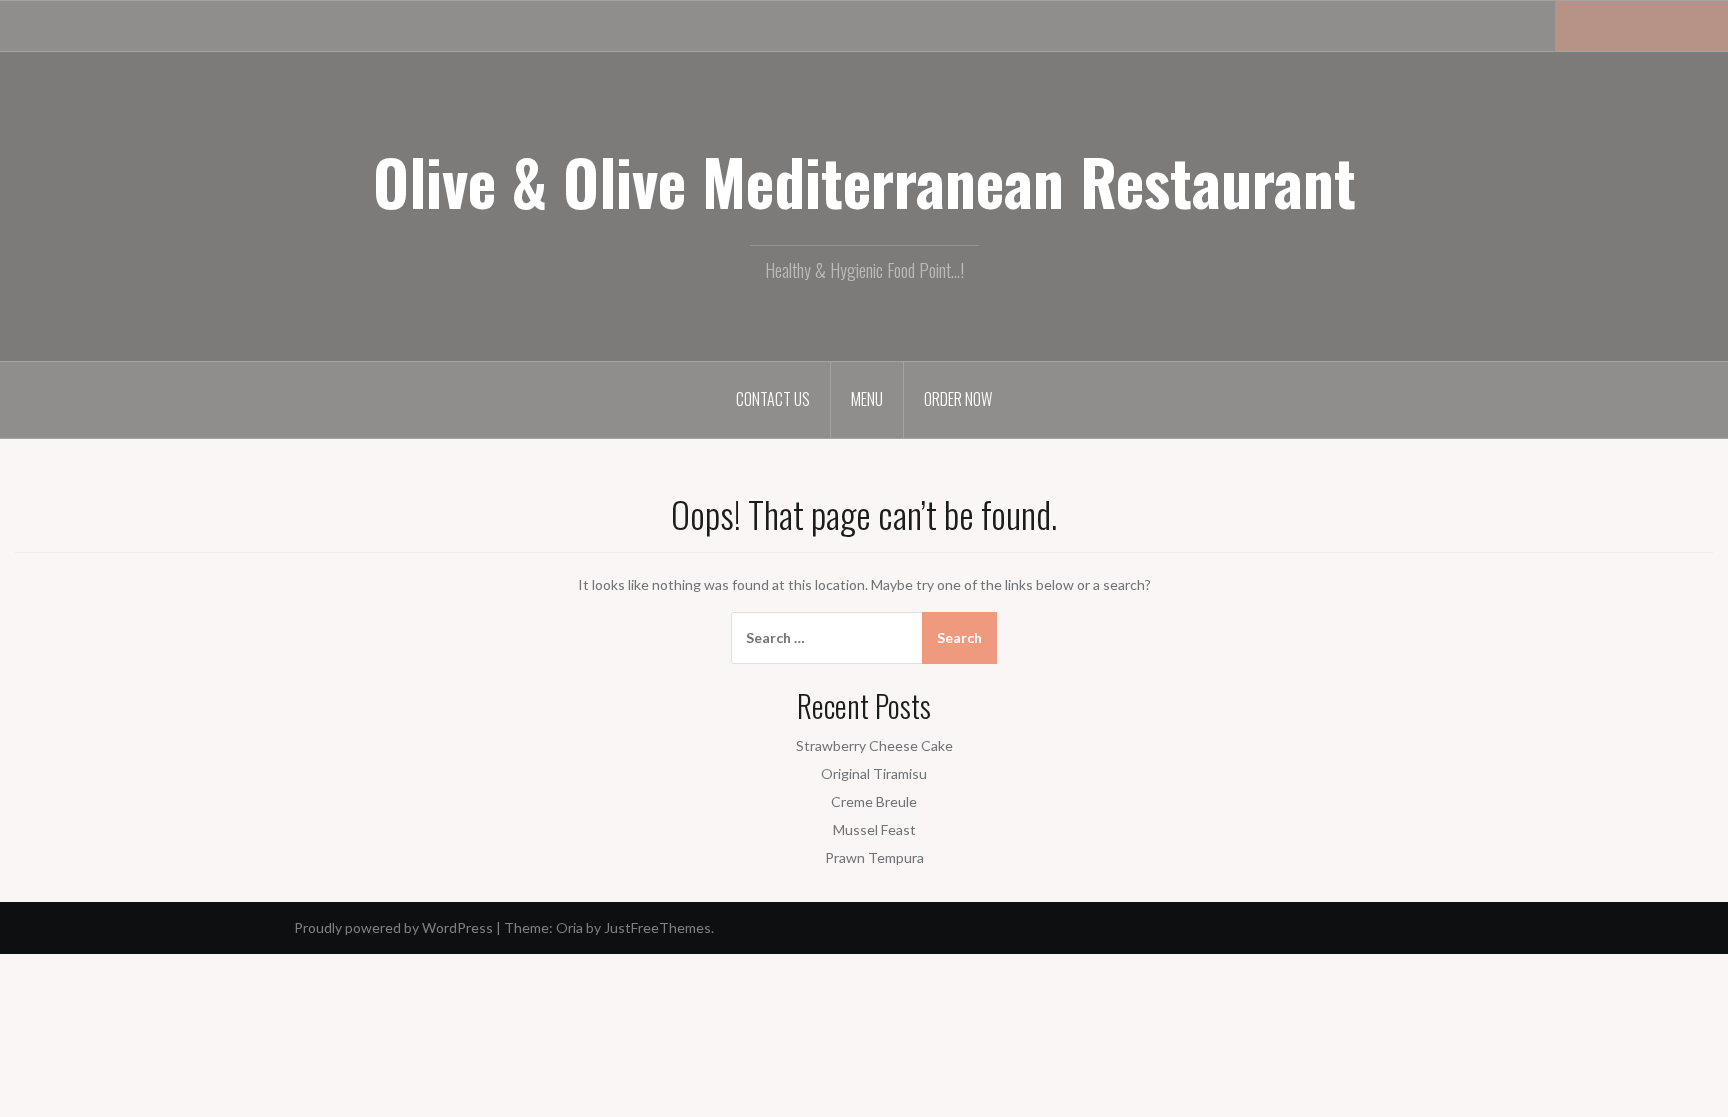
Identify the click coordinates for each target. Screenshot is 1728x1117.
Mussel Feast (874, 829)
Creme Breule (874, 801)
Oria (569, 927)
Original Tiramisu (874, 773)
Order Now (958, 399)
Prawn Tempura (874, 857)
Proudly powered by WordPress (393, 927)
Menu (867, 399)
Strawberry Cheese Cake (874, 745)
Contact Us (773, 399)
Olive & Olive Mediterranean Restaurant (864, 181)
